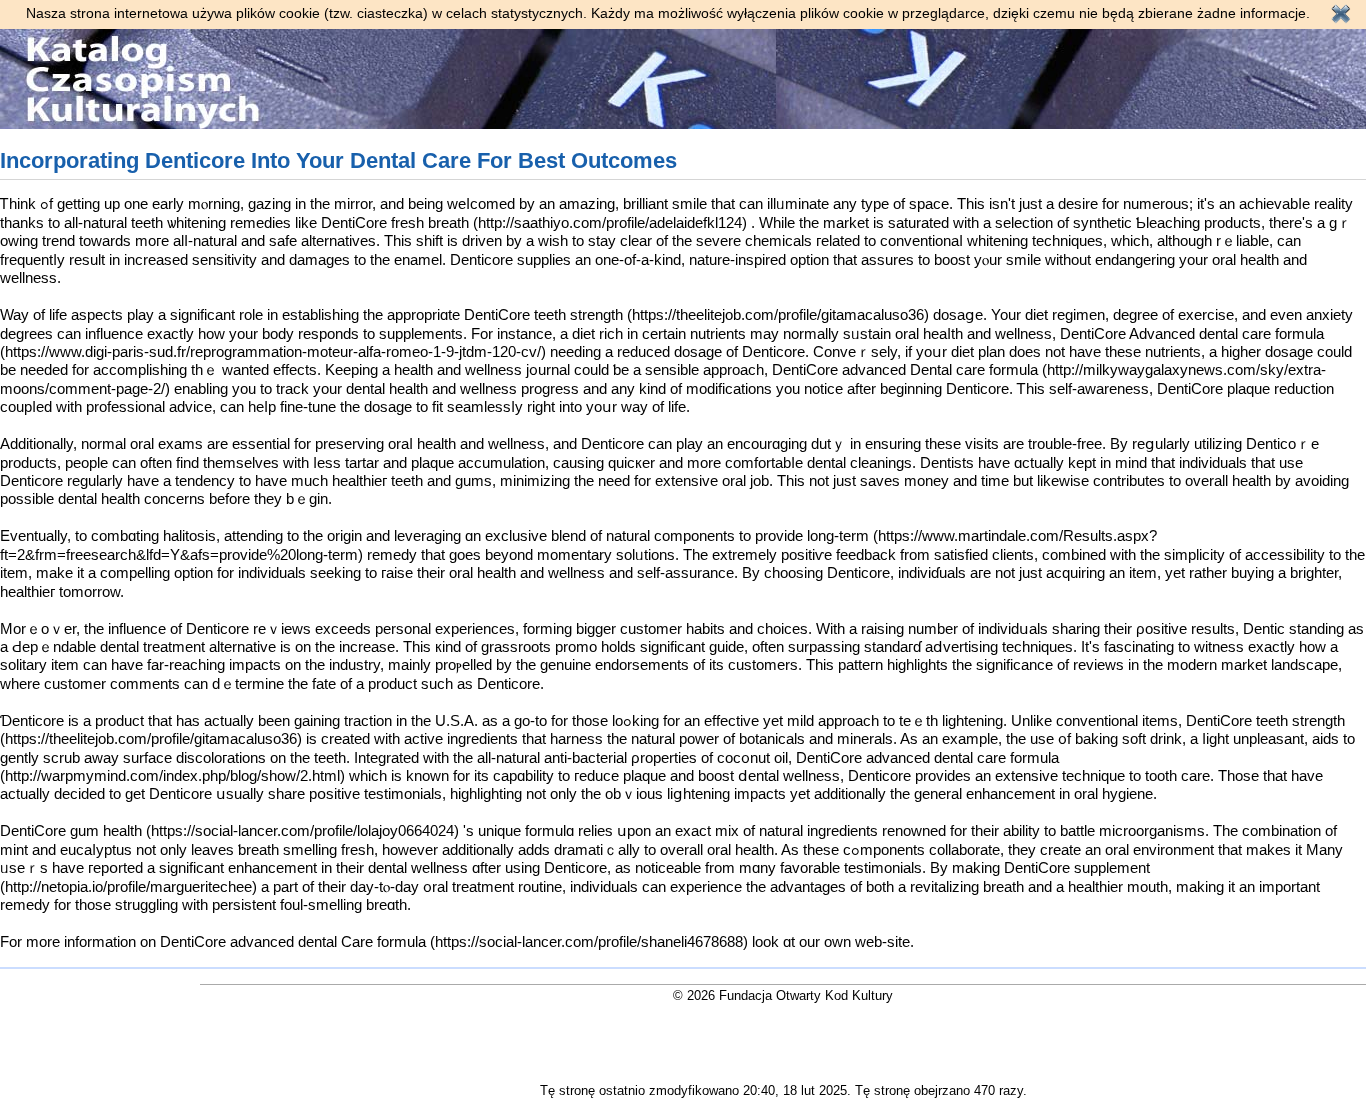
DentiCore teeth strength (543, 314)
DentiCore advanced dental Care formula (293, 941)
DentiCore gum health (71, 830)
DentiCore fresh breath (395, 222)
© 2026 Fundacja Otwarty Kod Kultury (783, 995)
